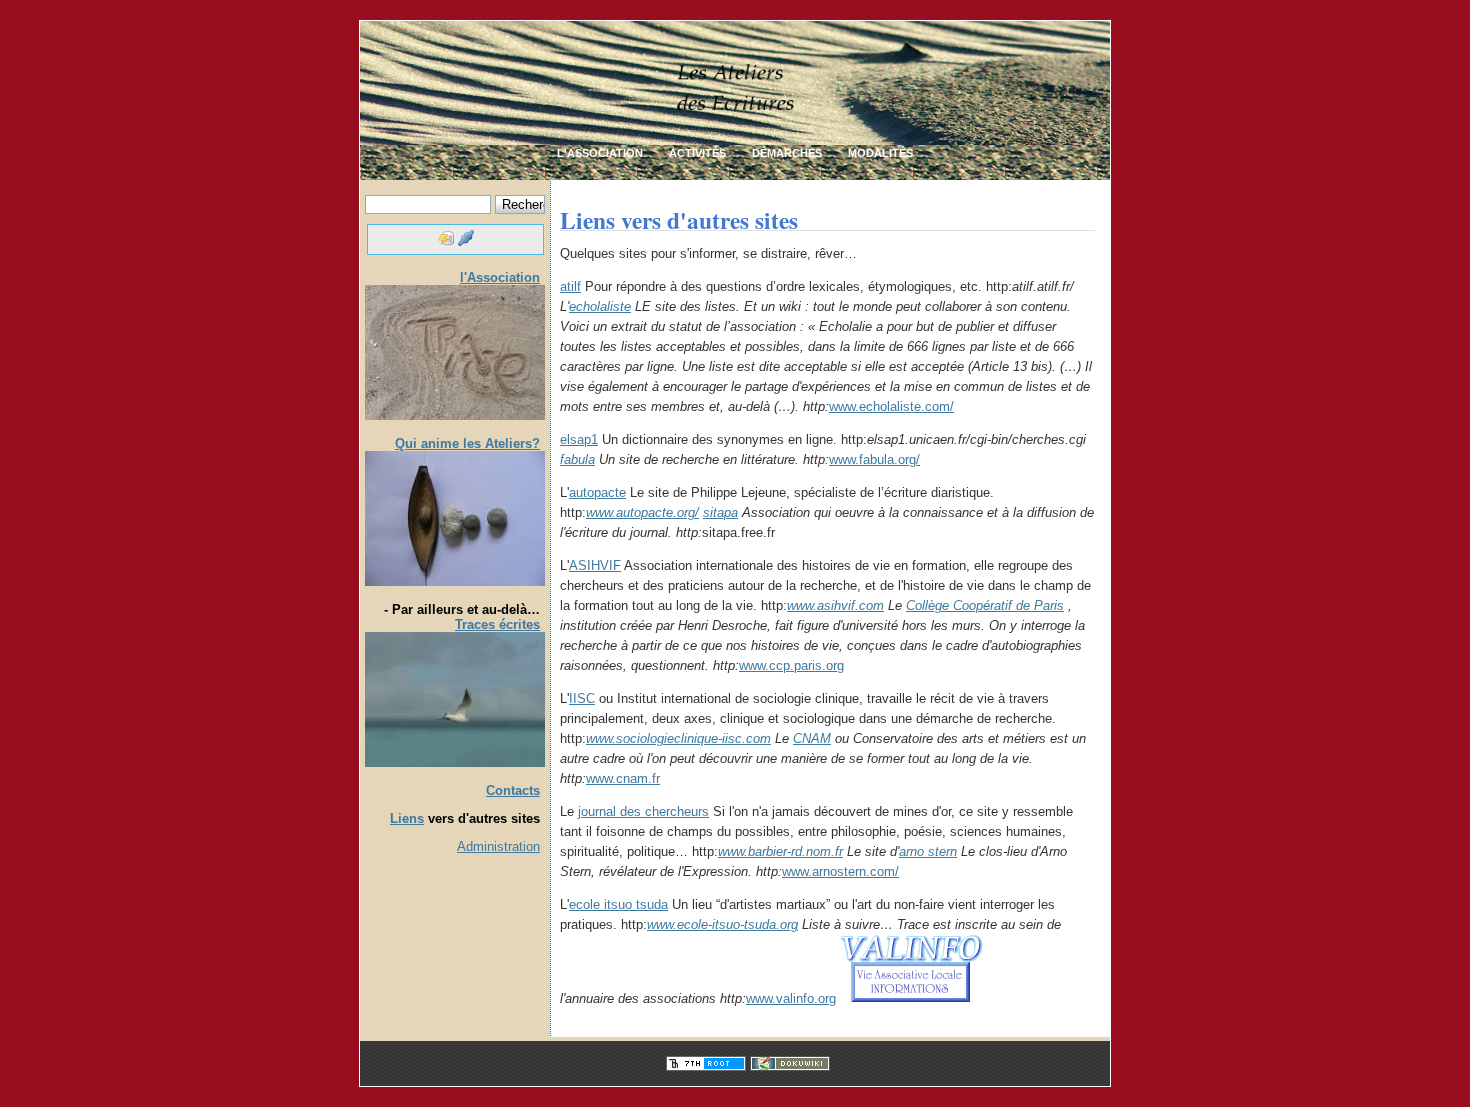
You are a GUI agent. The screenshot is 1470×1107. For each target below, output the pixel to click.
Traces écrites (497, 624)
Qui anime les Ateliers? (467, 443)
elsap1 (579, 439)
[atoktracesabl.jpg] (455, 415)
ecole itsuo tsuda (618, 904)
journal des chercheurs (643, 811)
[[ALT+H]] (735, 143)
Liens (407, 818)
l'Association (500, 277)
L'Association (600, 153)
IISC (582, 698)
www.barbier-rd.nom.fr (780, 851)
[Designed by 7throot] (706, 1066)
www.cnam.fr (623, 778)
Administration (498, 846)
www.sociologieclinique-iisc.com (678, 738)
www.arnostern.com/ (840, 871)
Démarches (787, 153)
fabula (577, 459)
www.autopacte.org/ (642, 512)
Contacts (513, 790)
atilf (570, 286)
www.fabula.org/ (874, 459)
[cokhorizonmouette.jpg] (455, 762)
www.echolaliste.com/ (891, 406)
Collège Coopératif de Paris (985, 605)
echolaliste (600, 306)
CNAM (812, 738)
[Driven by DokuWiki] (790, 1066)
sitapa (720, 512)
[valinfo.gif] (911, 998)
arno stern (928, 851)
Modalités (880, 153)
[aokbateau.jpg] (455, 581)
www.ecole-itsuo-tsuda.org (722, 924)
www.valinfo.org (791, 998)
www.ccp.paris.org (791, 665)
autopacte (597, 492)
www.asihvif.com (835, 605)
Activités (697, 153)
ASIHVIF (595, 565)
